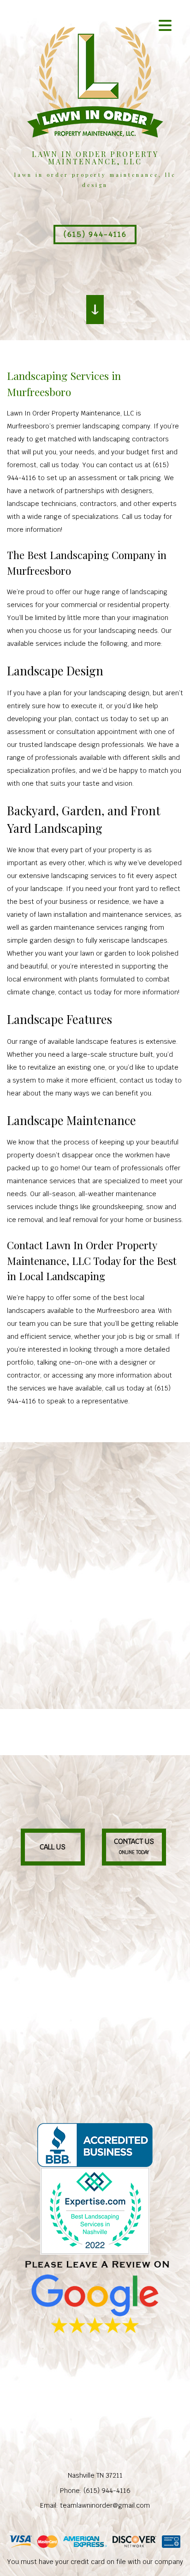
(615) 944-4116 (95, 234)
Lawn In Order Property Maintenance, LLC (95, 158)
